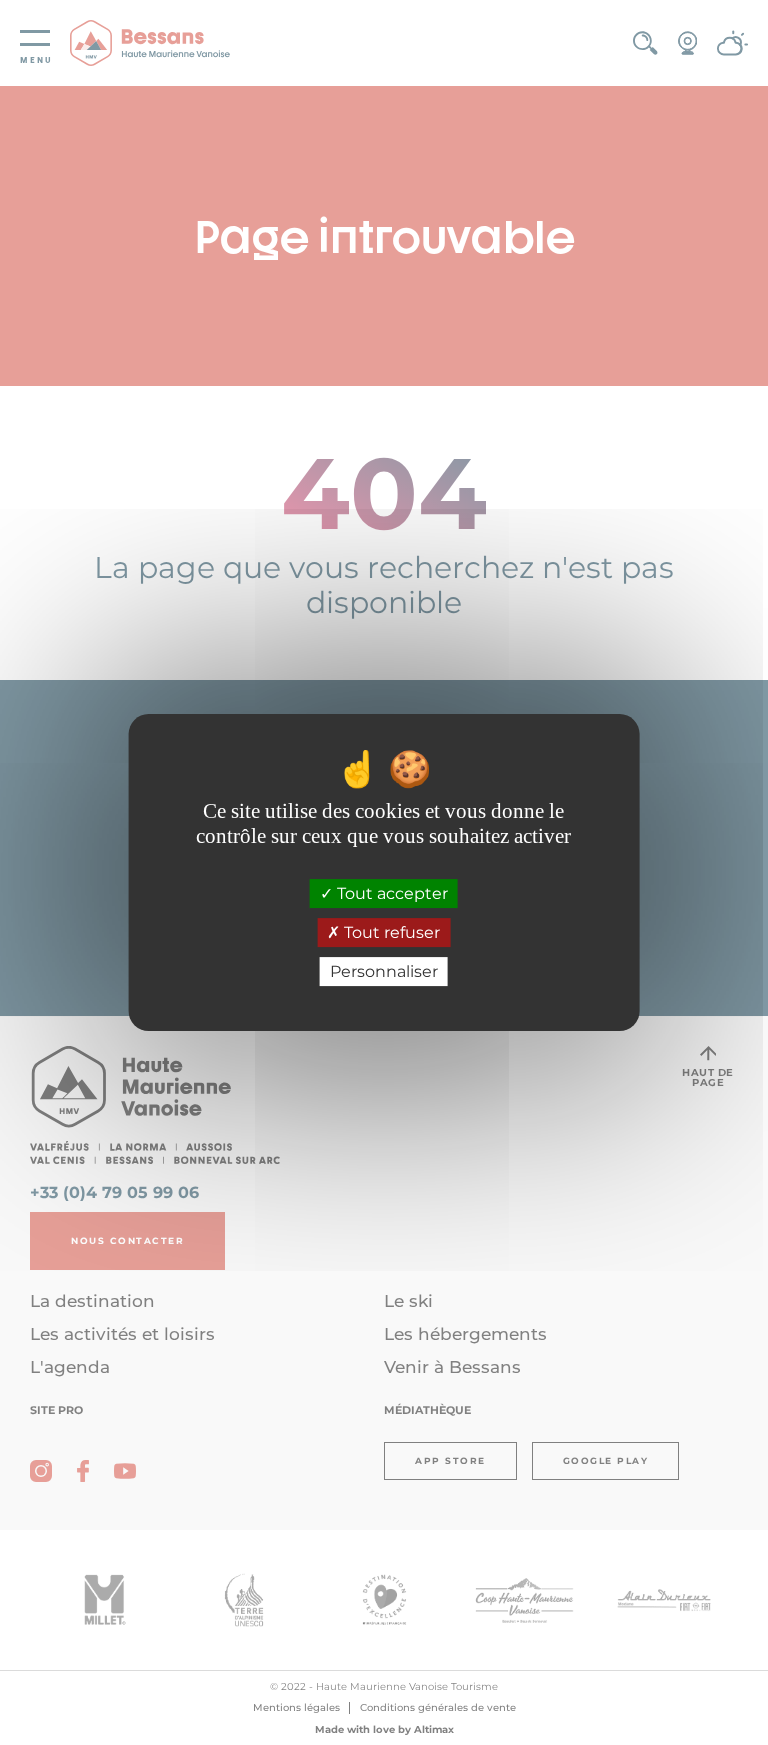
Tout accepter (390, 893)
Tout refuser (390, 932)
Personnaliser (384, 971)
